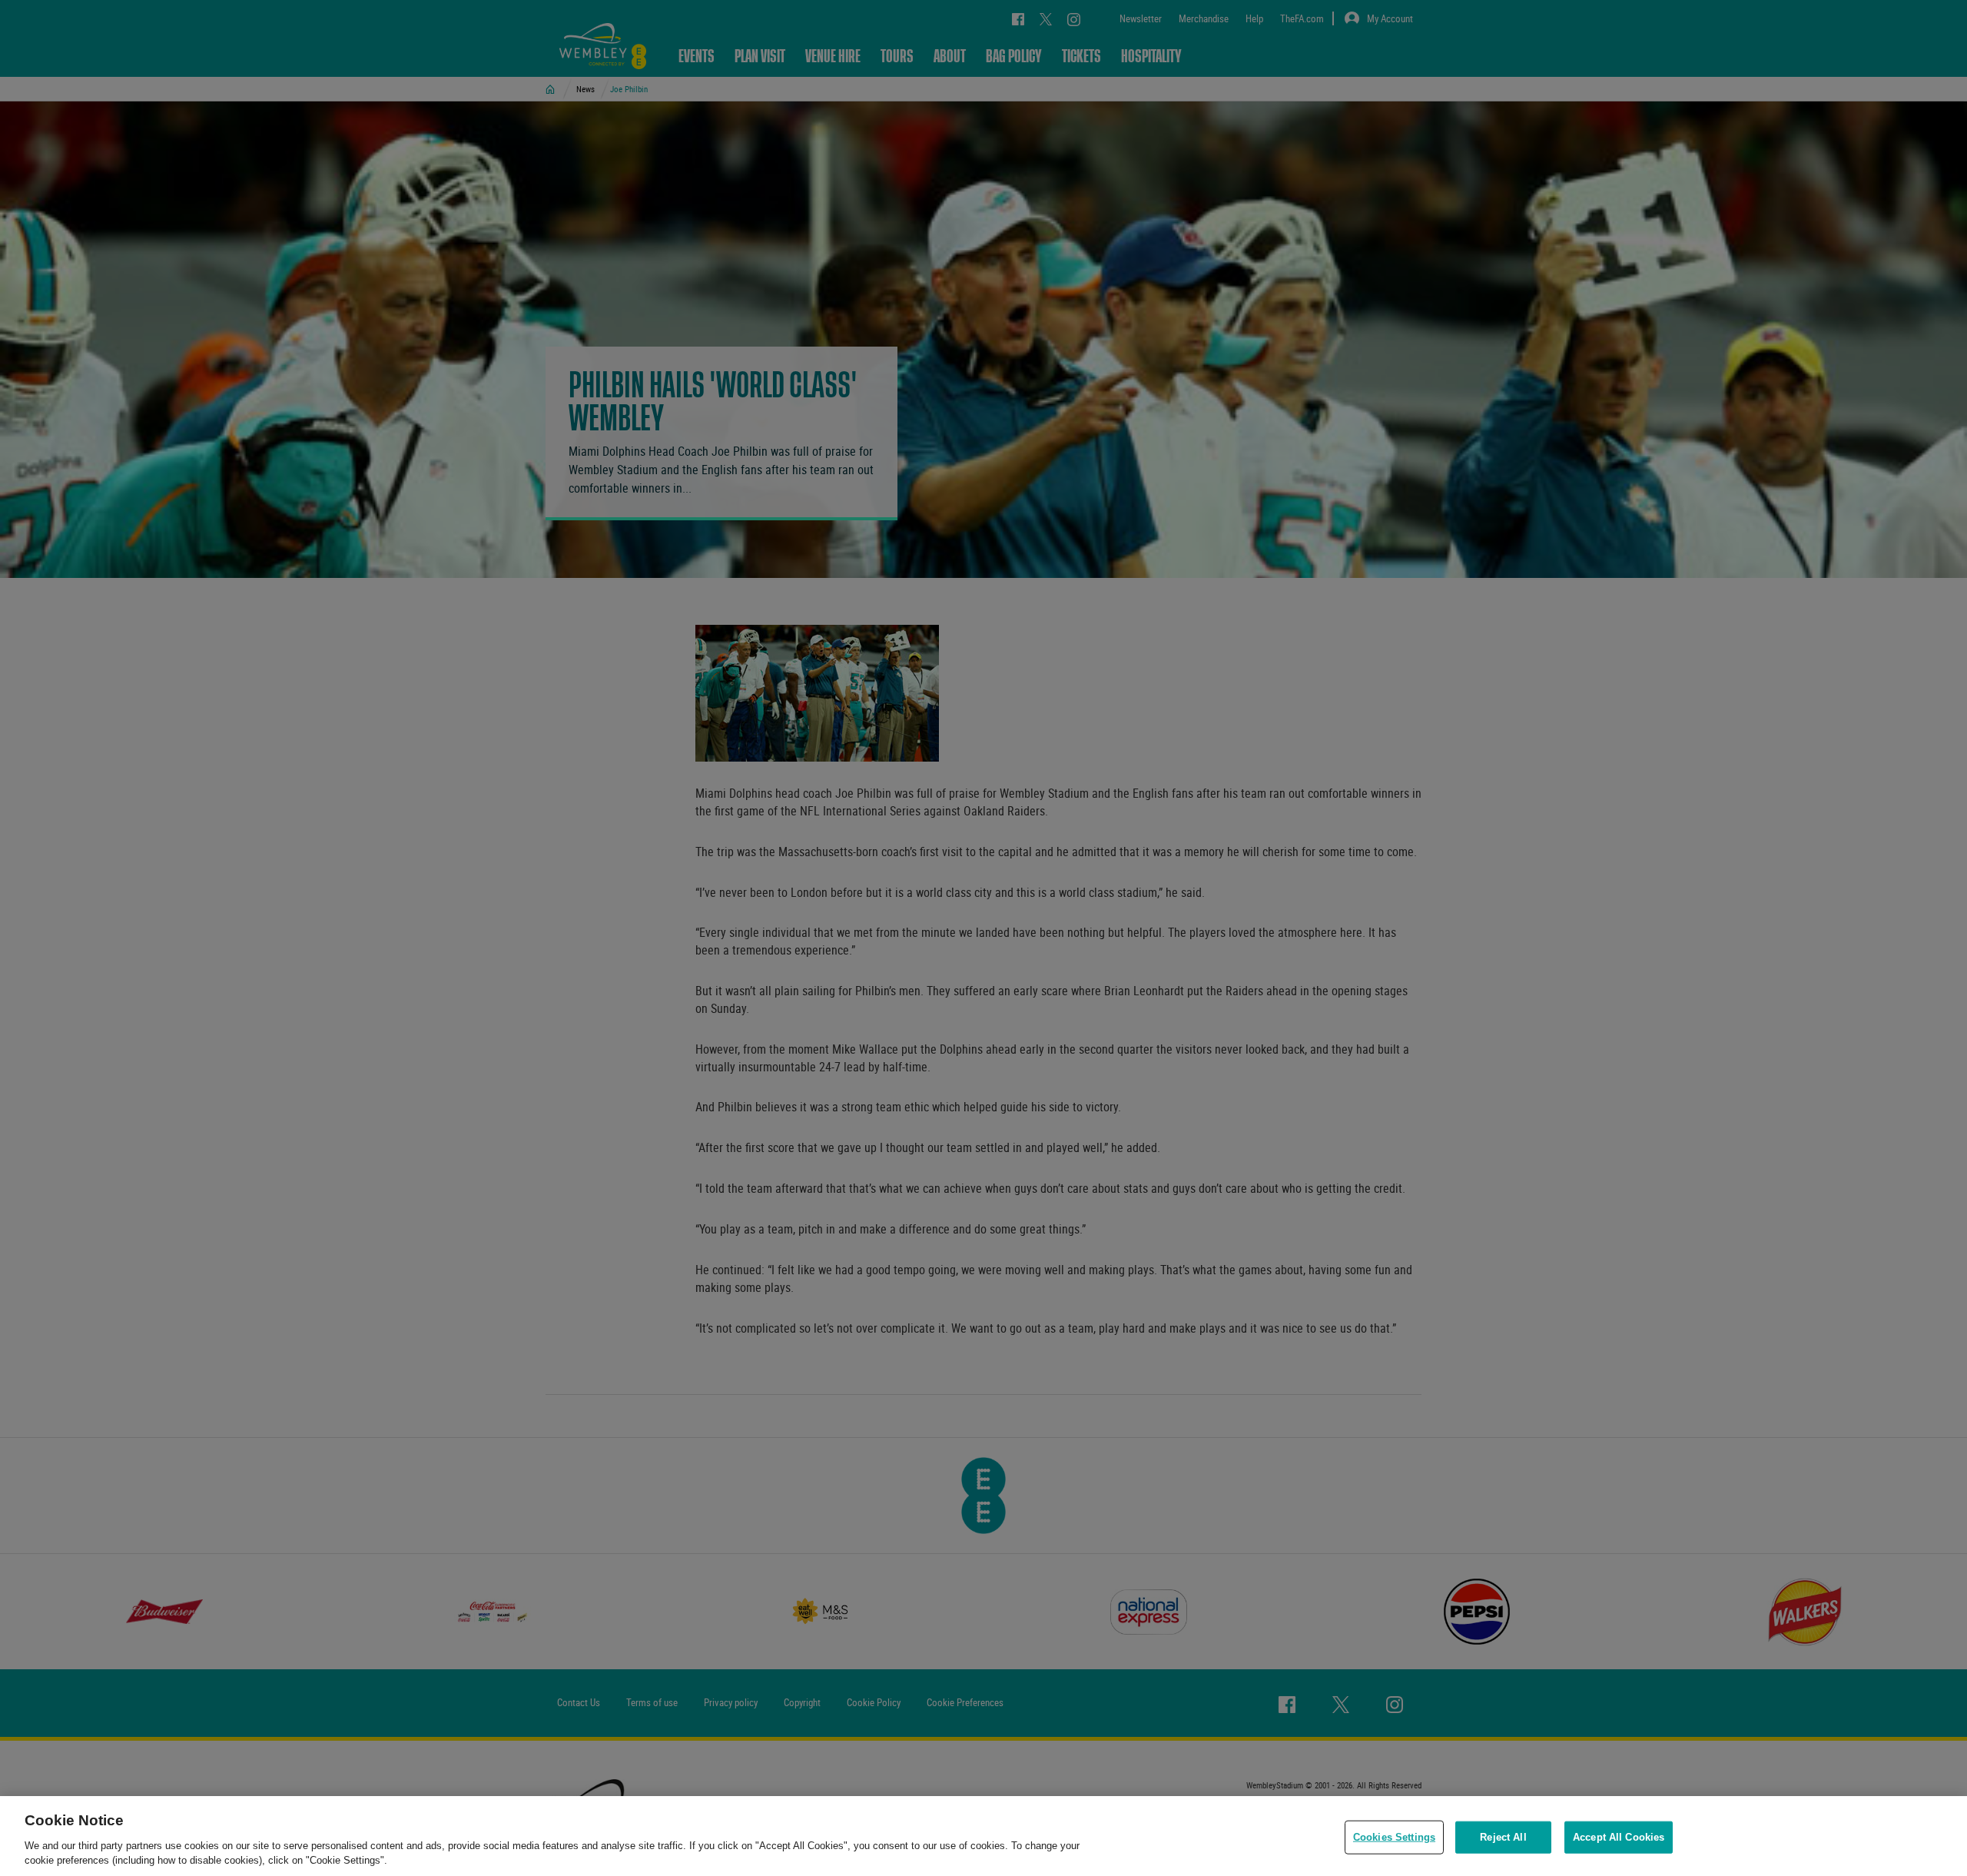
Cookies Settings (1394, 1837)
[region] (983, 1836)
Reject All (1503, 1837)
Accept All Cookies (1619, 1837)
